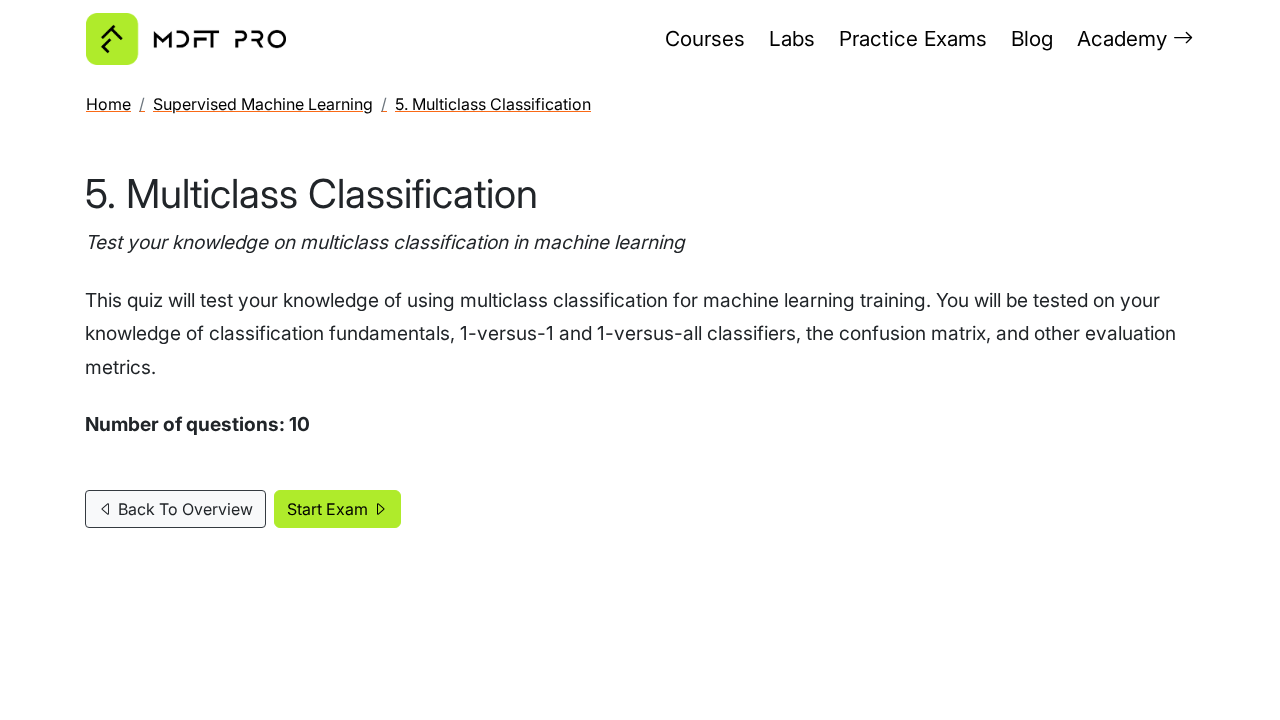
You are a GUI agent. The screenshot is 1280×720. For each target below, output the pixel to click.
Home (108, 104)
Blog (1032, 38)
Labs (792, 38)
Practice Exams (913, 38)
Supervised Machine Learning (263, 104)
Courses (705, 38)
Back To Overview (183, 509)
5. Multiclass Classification (493, 104)
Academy (1125, 38)
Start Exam (329, 509)
